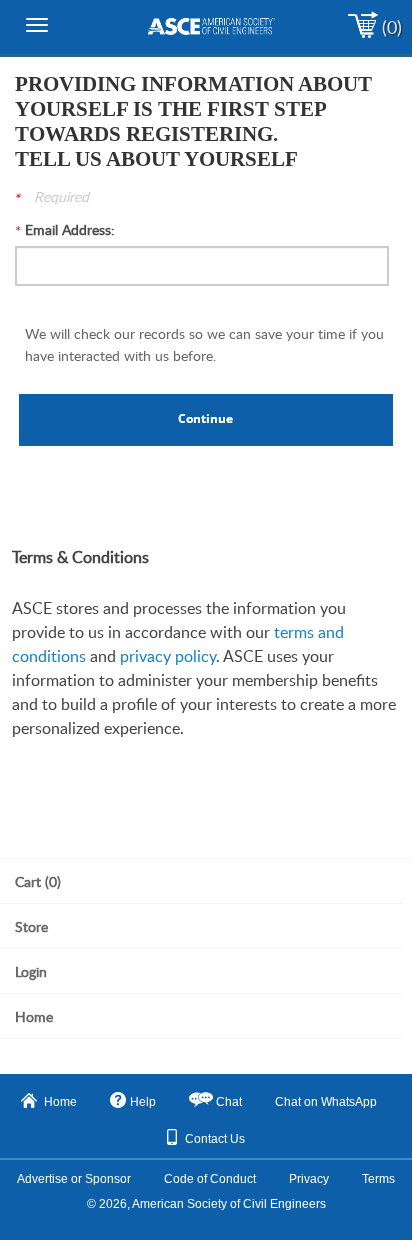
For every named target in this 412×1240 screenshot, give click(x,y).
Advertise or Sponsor (74, 1179)
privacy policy (168, 656)
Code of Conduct (210, 1179)
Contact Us (215, 1139)
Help (143, 1102)
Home (60, 1102)
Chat (229, 1102)
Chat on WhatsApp (326, 1102)
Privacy (309, 1179)
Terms (378, 1179)
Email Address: (70, 229)
